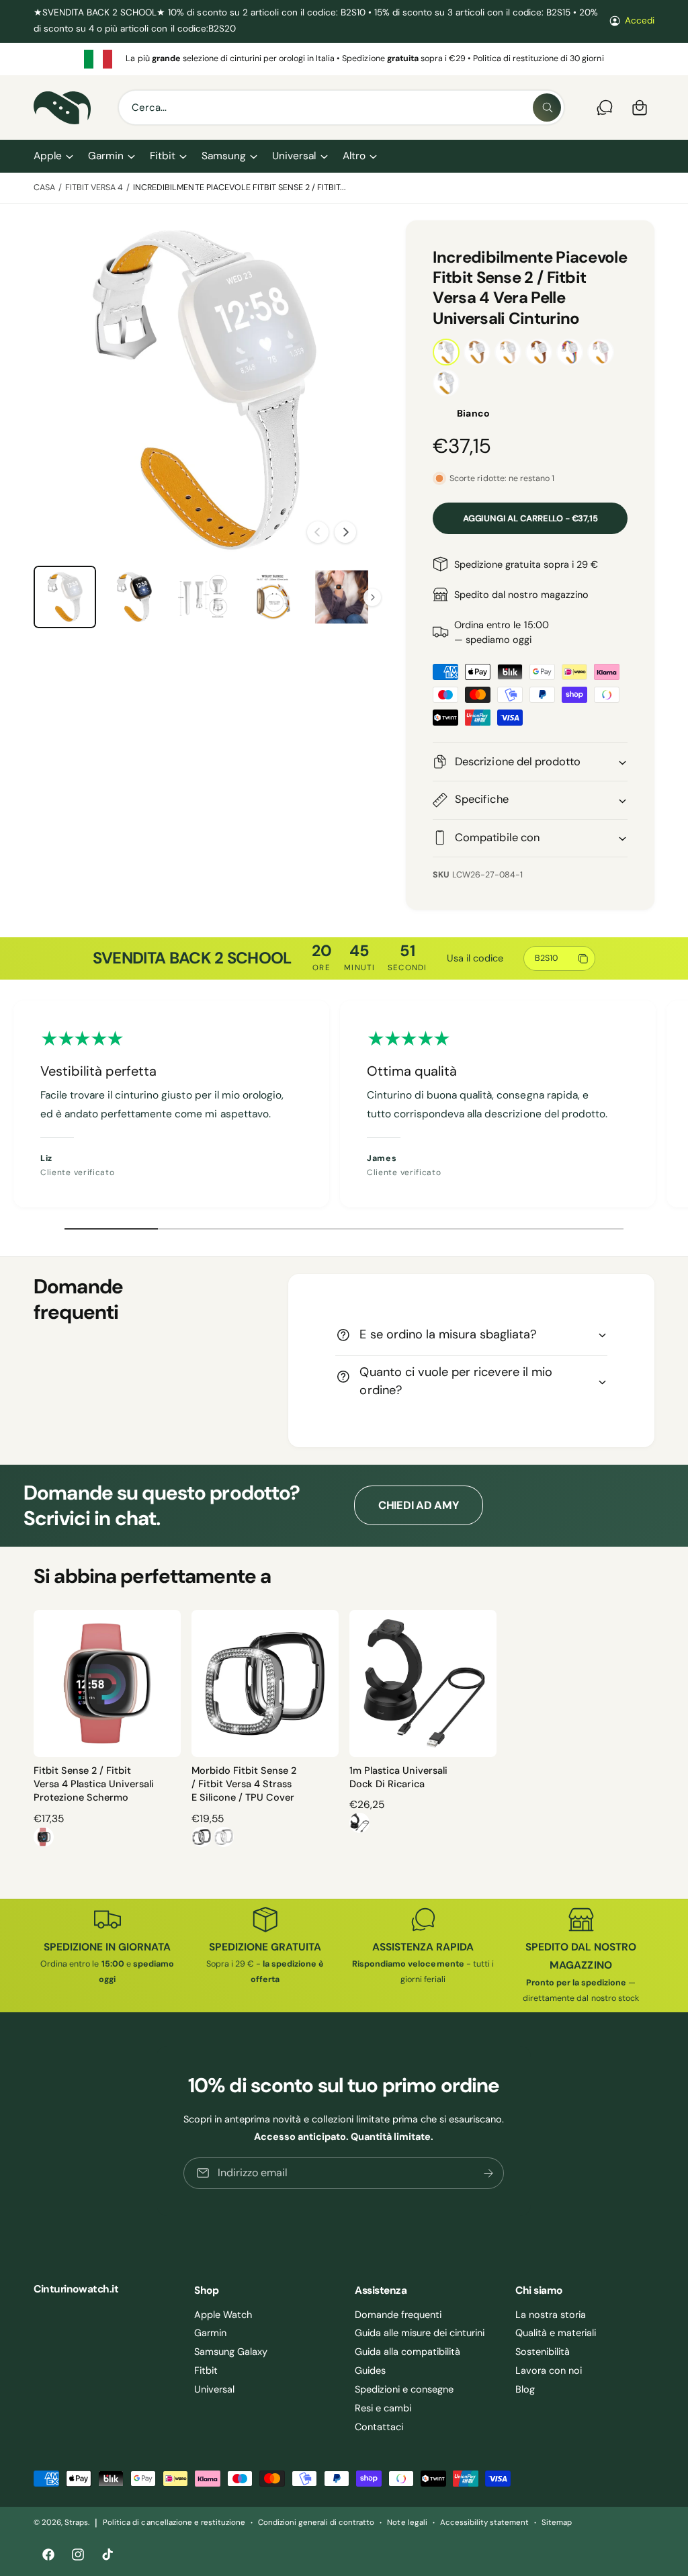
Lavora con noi (549, 2370)
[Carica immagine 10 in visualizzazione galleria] (134, 597)
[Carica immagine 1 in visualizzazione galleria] (65, 597)
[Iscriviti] (489, 2173)
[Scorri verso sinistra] (318, 532)
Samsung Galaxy (231, 2352)
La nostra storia (551, 2315)
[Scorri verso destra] (345, 532)
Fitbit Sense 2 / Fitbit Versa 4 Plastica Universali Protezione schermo (94, 1784)
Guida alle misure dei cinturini (420, 2333)
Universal (214, 2389)
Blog (525, 2389)
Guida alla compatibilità (407, 2352)
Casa (44, 187)
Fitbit (206, 2370)
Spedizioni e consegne (404, 2389)
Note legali (407, 2523)
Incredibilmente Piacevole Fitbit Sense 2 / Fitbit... (240, 187)
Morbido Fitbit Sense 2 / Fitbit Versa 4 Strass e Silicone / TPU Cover (244, 1784)
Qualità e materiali (556, 2333)
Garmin (210, 2333)
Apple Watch (223, 2315)
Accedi (640, 20)
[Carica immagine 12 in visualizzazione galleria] (272, 597)
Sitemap (557, 2523)
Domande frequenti (398, 2315)
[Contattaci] (605, 108)
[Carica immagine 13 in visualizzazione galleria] (342, 597)
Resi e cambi (383, 2408)
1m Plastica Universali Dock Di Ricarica (398, 1777)
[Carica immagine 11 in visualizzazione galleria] (203, 597)
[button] (53, 156)
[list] (344, 59)
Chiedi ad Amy (419, 1505)
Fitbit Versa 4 (94, 187)
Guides (370, 2370)
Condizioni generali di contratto (316, 2523)
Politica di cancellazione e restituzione (174, 2523)
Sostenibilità (543, 2352)
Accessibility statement (484, 2523)
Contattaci (379, 2427)
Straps (76, 2523)
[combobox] (341, 108)
